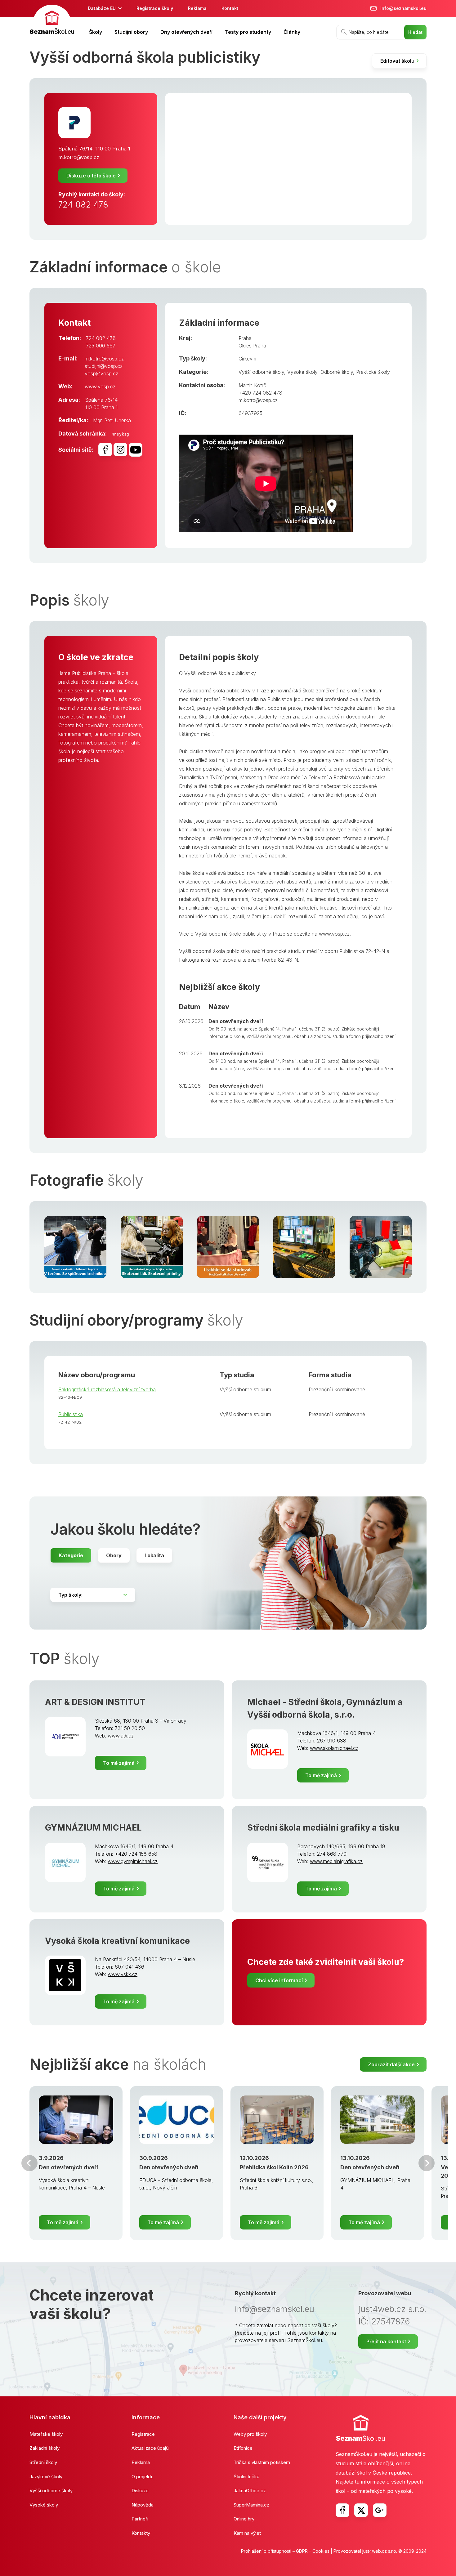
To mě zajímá (119, 1763)
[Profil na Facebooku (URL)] (105, 449)
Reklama (197, 8)
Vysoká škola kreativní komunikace (117, 1941)
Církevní (247, 359)
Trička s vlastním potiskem (262, 2462)
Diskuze (140, 2491)
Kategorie (71, 1555)
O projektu (143, 2477)
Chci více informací (279, 1980)
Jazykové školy (46, 2477)
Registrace (143, 2434)
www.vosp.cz (100, 387)
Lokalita (154, 1555)
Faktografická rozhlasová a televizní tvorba (107, 1389)
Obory (114, 1555)
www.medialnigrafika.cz (336, 1861)
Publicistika (71, 1414)
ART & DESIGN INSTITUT (95, 1702)
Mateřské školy (46, 2434)
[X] (361, 2510)
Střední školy (43, 2462)
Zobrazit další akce (391, 2064)
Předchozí (29, 2163)
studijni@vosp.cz (104, 366)
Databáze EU (102, 8)
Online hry (244, 2519)
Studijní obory (131, 32)
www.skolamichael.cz (334, 1748)
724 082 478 (83, 205)
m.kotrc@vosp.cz (79, 157)
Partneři (140, 2519)
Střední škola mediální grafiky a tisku (323, 1828)
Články (292, 32)
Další (427, 2163)
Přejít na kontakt (386, 2341)
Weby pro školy (250, 2434)
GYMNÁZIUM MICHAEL (93, 1828)
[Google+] (380, 2510)
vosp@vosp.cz (101, 373)
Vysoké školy (302, 372)
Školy (96, 32)
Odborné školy (337, 372)
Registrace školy (155, 8)
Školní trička (246, 2477)
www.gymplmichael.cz (133, 1861)
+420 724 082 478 (260, 393)
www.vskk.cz (123, 1974)
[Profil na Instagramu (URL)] (120, 449)
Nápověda (143, 2505)
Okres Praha (252, 346)
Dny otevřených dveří (186, 32)
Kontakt (230, 8)
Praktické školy (373, 372)
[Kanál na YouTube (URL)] (136, 450)
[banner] (52, 21)
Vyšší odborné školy (261, 372)
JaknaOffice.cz (250, 2491)
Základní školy (45, 2448)
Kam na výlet (247, 2533)
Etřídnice (243, 2448)
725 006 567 (101, 346)
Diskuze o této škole (91, 176)
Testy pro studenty (248, 32)
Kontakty (141, 2533)
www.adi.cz (121, 1736)
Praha (245, 338)
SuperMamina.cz (251, 2505)
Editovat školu (397, 61)
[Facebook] (342, 2510)
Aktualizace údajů (150, 2448)
